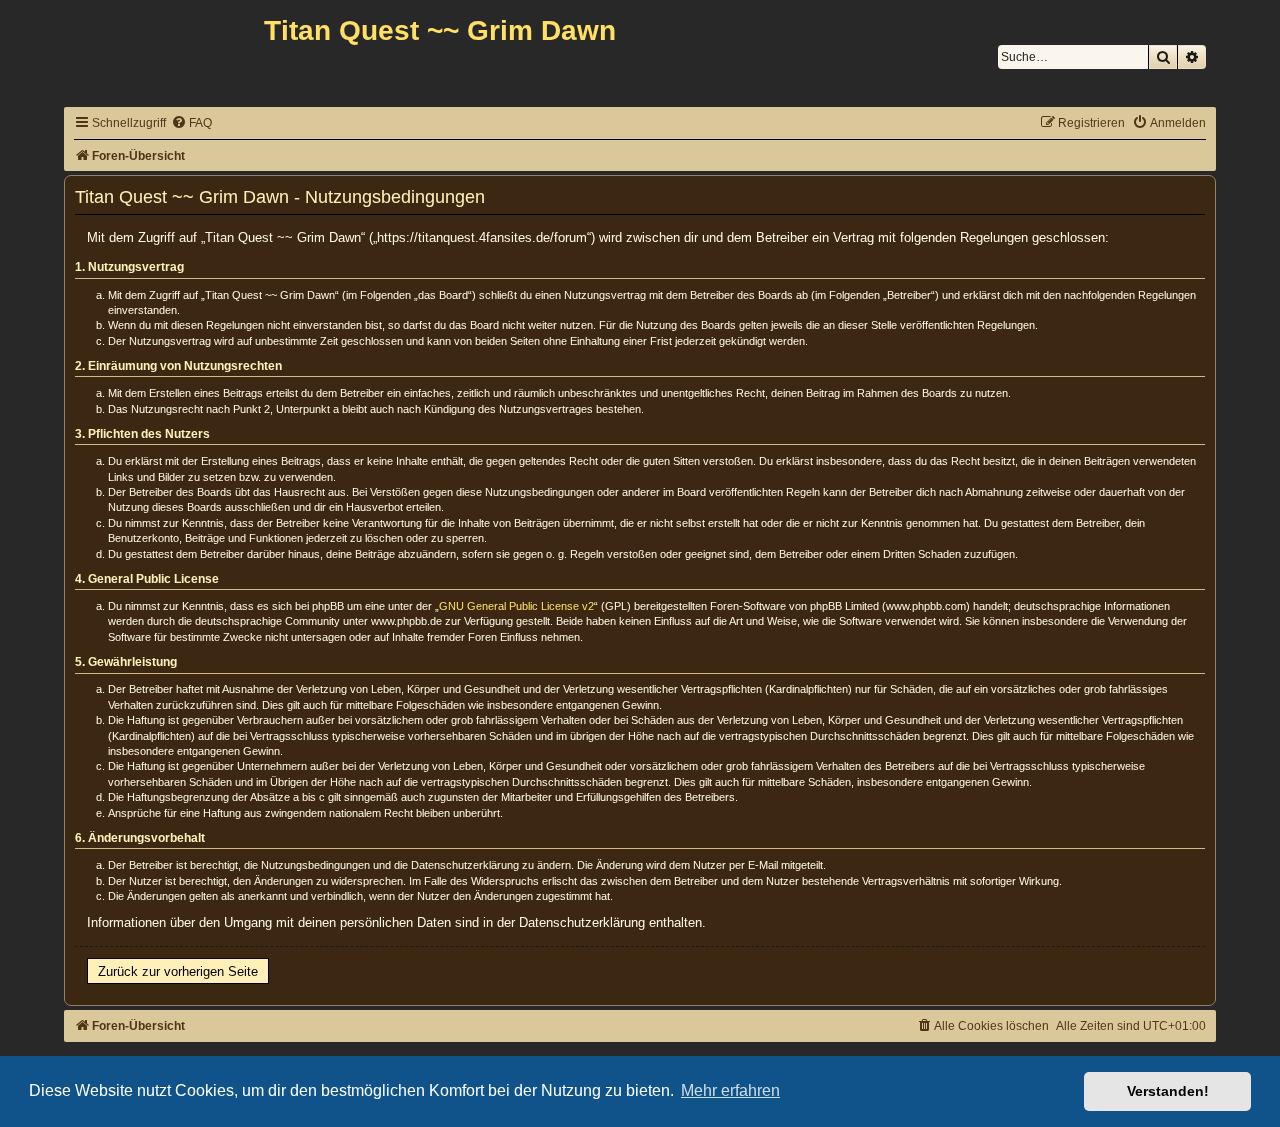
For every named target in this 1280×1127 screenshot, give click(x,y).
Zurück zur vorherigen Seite (178, 971)
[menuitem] (191, 123)
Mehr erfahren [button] (730, 1090)
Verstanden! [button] (1168, 1091)
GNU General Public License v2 (516, 606)
